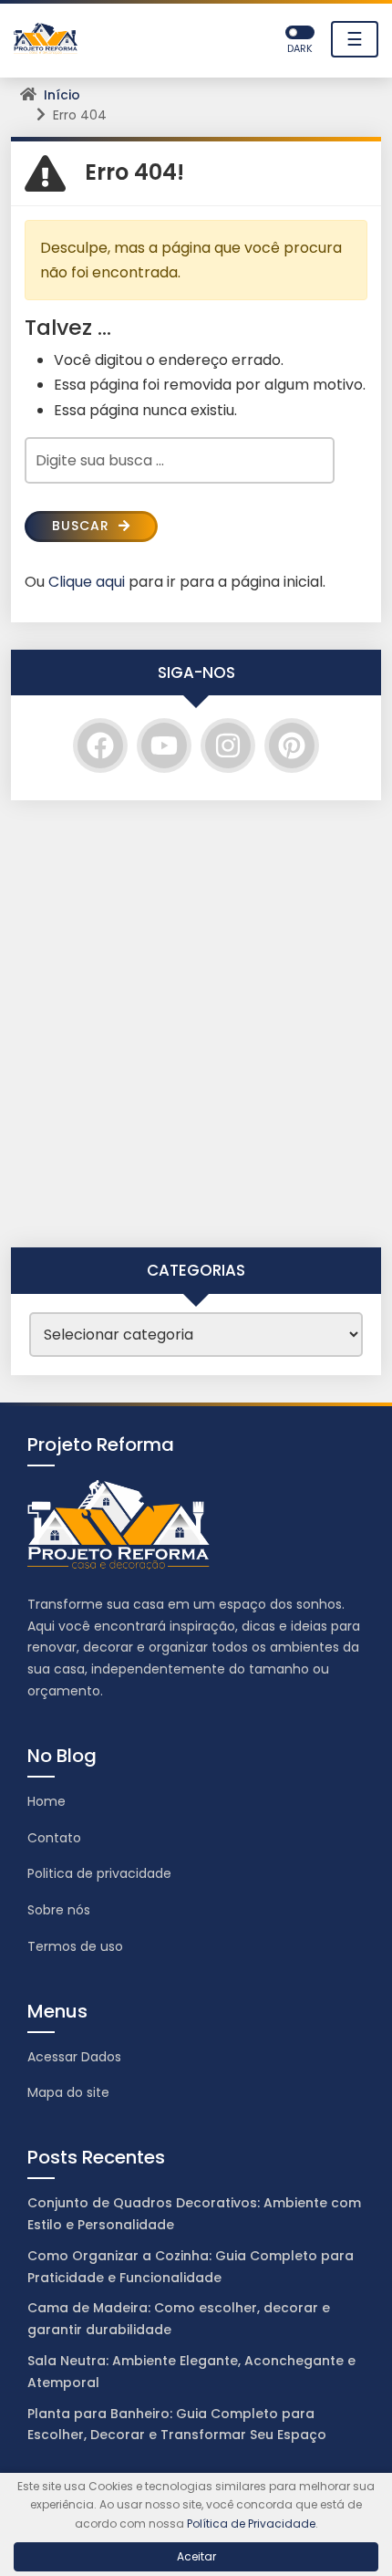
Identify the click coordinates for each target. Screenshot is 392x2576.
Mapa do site (68, 2092)
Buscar (83, 526)
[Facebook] (100, 746)
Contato (54, 1838)
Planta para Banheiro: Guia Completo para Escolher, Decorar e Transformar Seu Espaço (177, 2425)
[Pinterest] (292, 746)
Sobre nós (59, 1910)
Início (62, 95)
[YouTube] (164, 746)
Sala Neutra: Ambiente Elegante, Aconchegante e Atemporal (191, 2372)
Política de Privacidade (251, 2524)
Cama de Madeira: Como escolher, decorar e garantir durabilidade (179, 2319)
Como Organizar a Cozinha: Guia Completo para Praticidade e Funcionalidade (191, 2267)
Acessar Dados (74, 2057)
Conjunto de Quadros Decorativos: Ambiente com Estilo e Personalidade (194, 2214)
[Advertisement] (196, 1024)
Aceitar (196, 2556)
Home (46, 1801)
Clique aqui (87, 582)
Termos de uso (75, 1946)
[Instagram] (228, 746)
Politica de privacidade (99, 1873)
